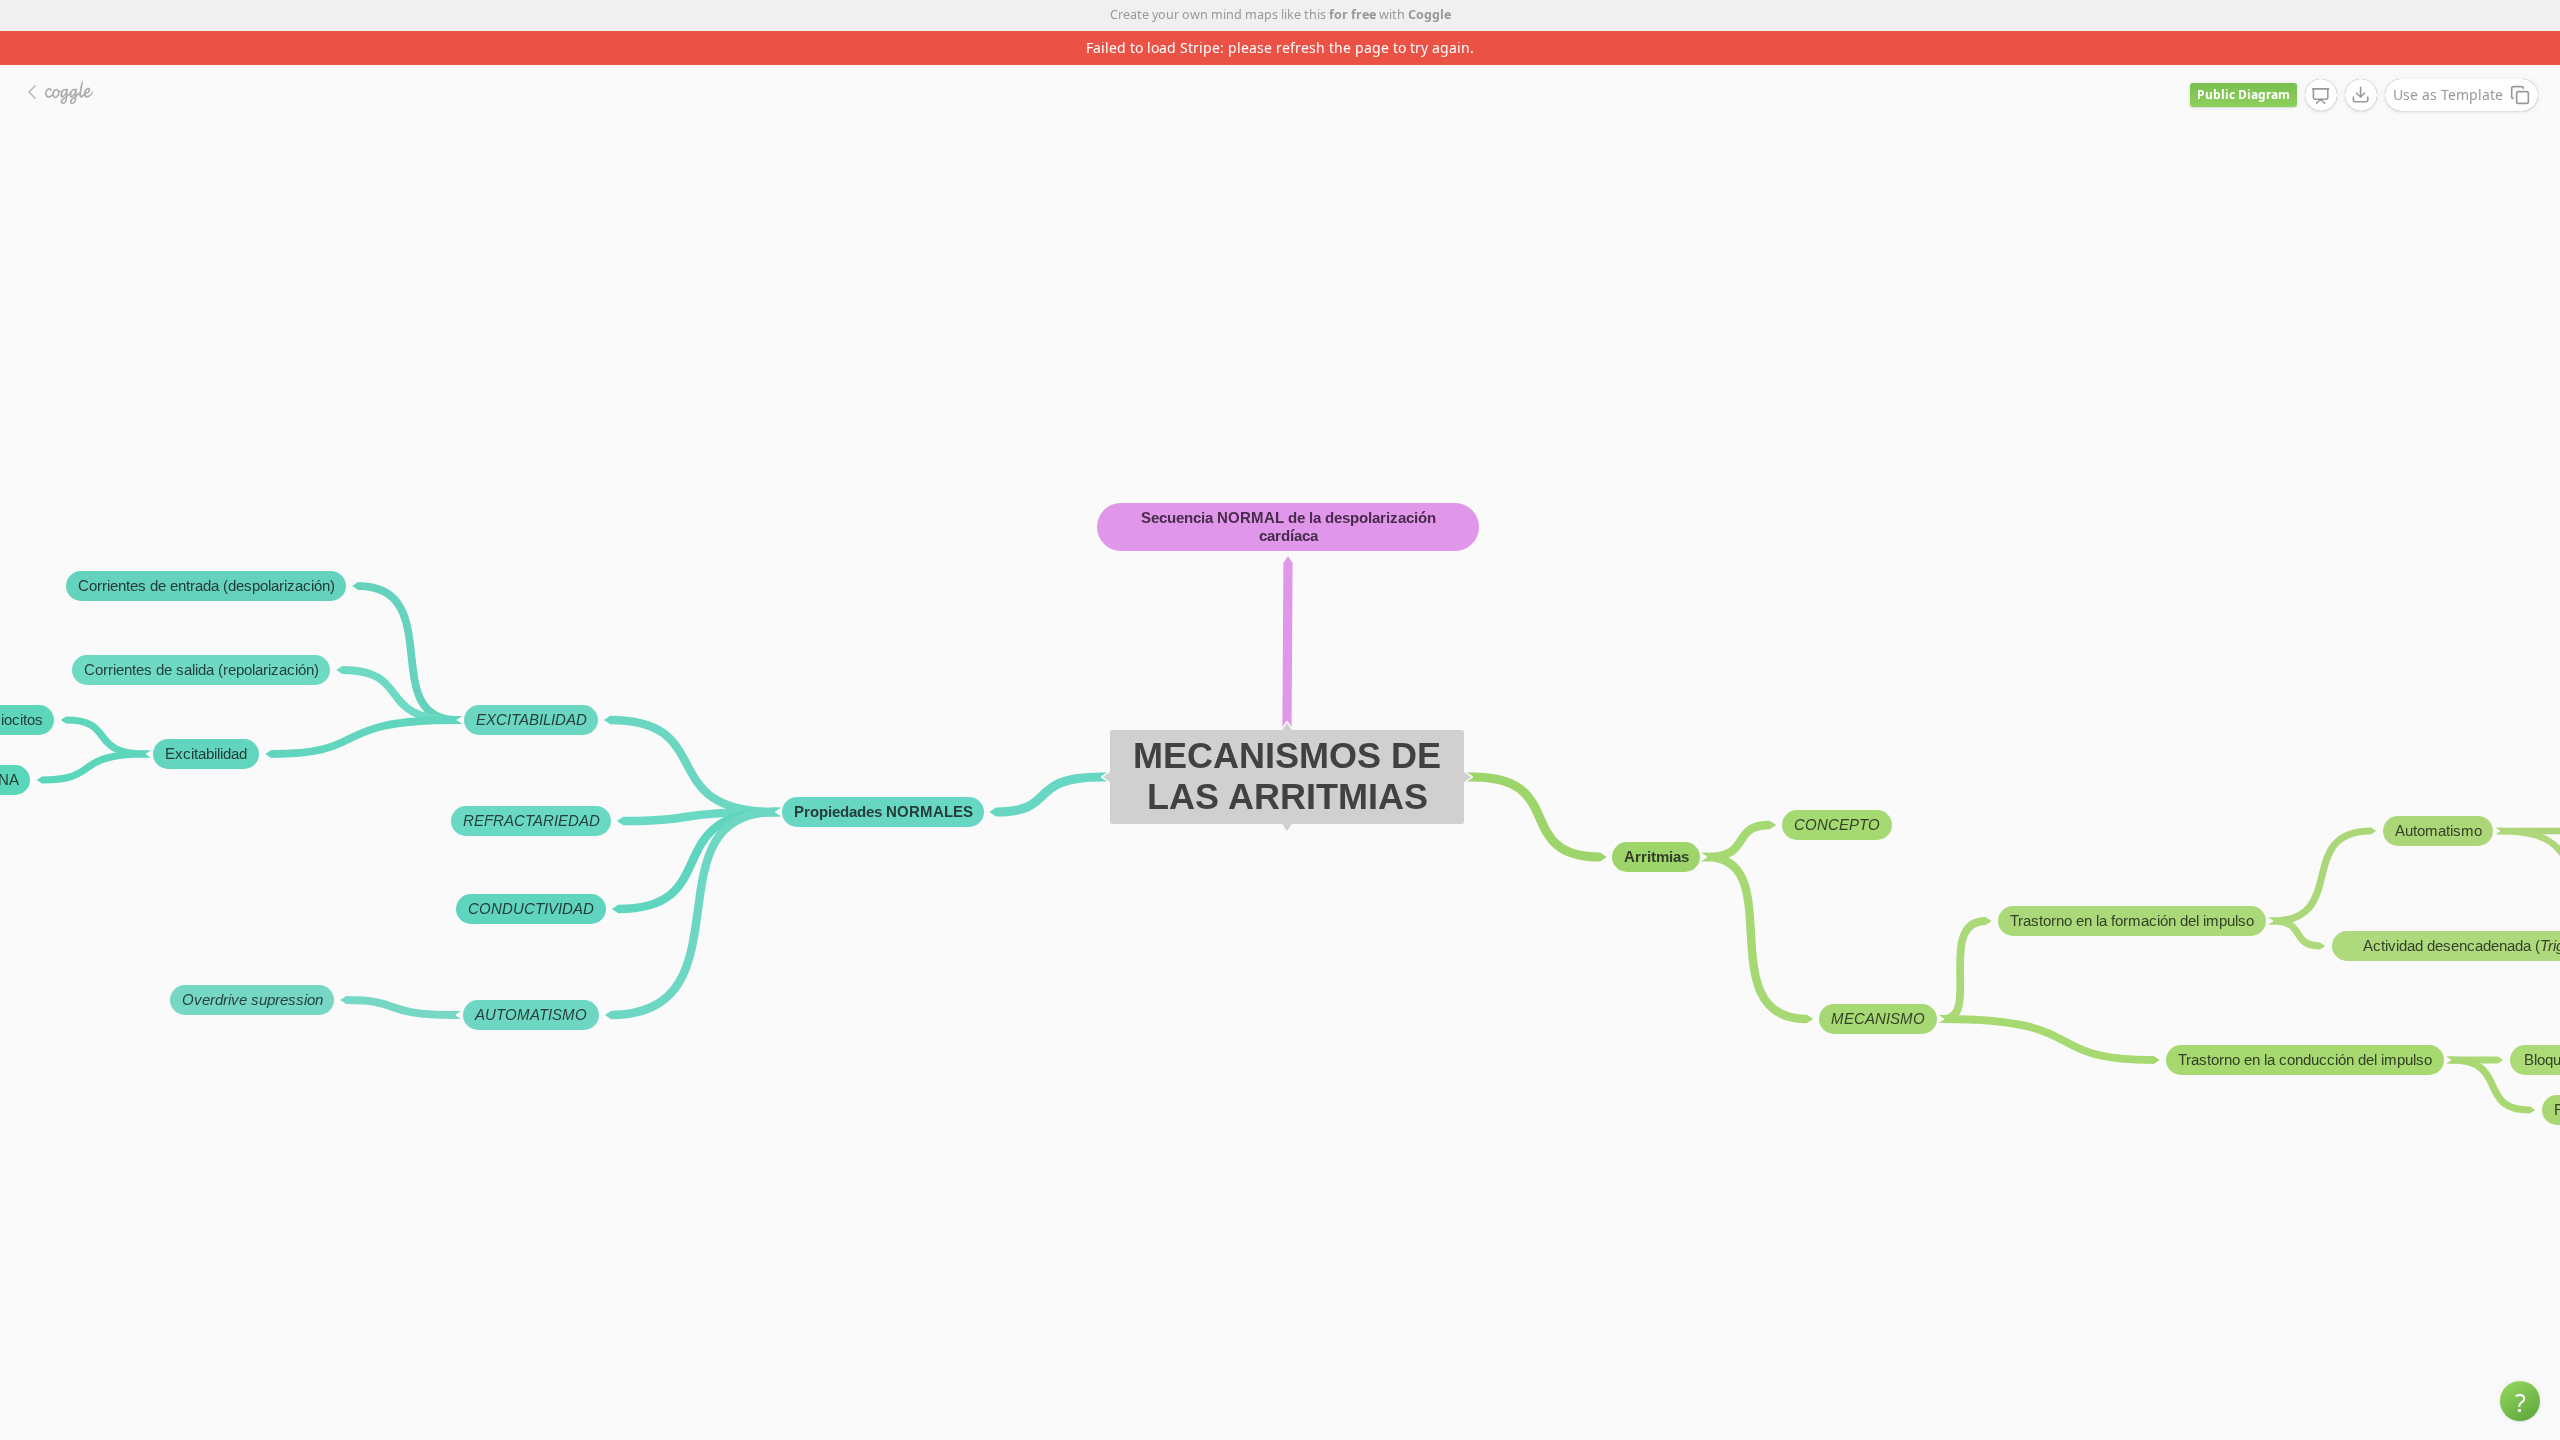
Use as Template (2448, 94)
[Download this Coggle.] (2361, 95)
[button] (2520, 1401)
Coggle (1429, 14)
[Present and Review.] (2321, 96)
